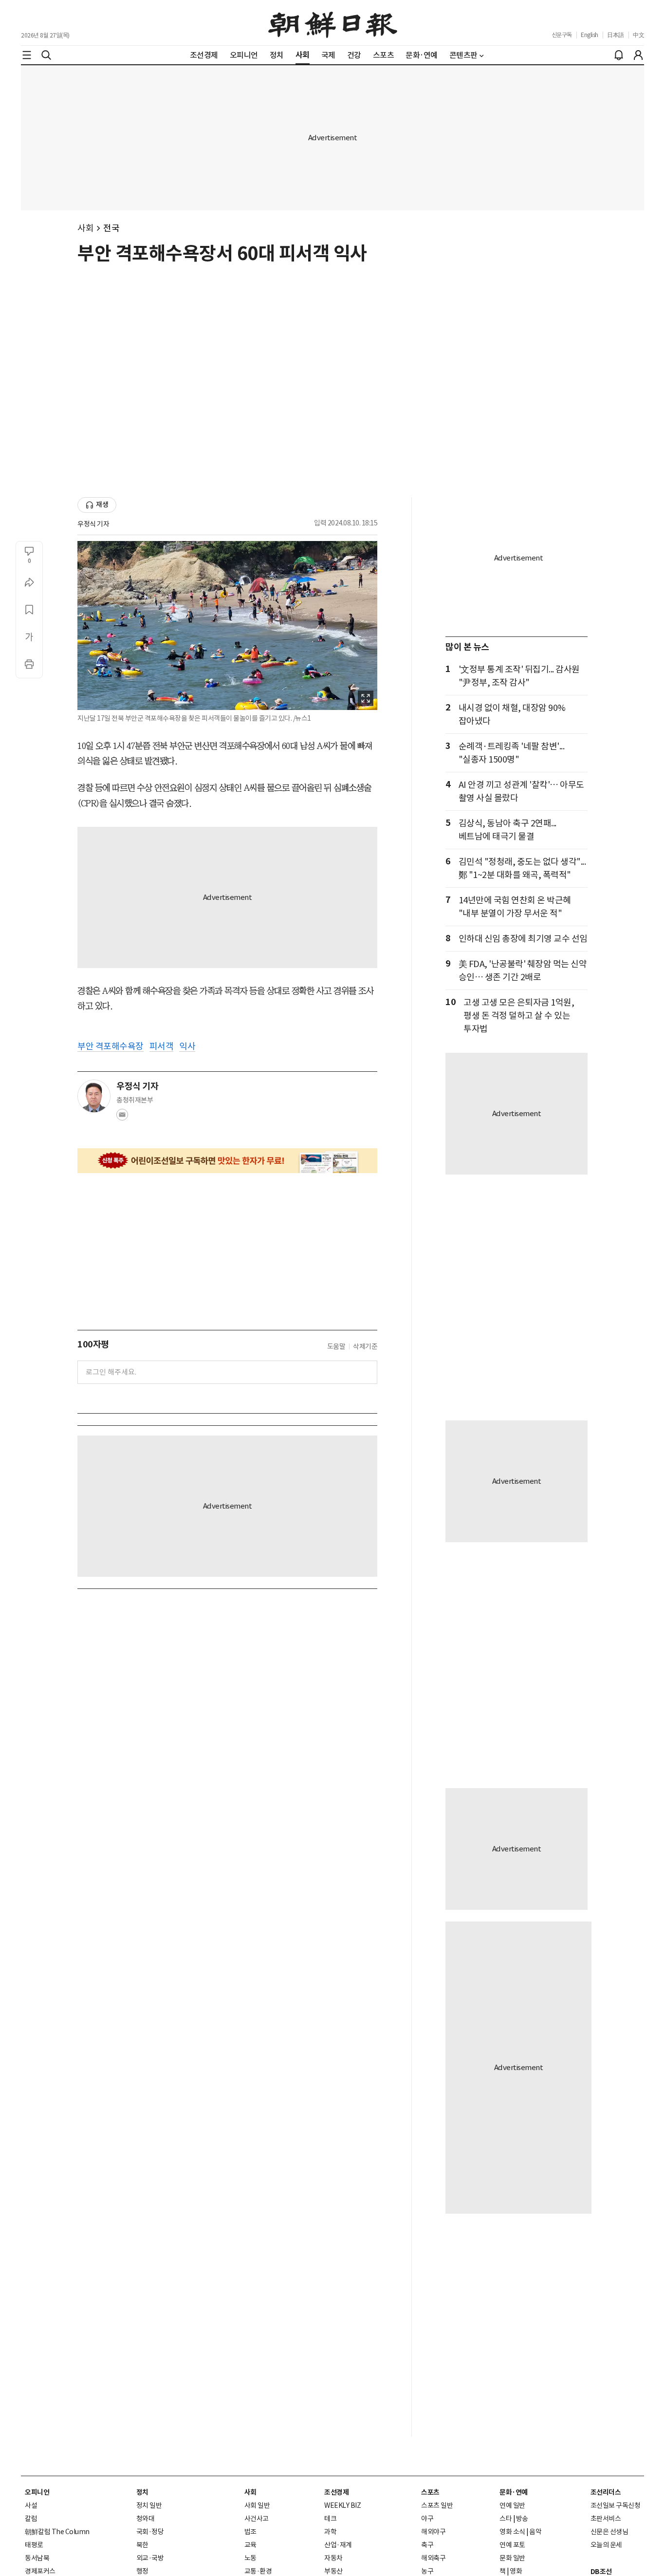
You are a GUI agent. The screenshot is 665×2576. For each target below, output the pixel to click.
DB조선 (601, 2572)
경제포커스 (40, 2571)
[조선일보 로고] (333, 23)
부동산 (333, 2571)
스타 (506, 2519)
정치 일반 (149, 2505)
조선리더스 (606, 2492)
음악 (535, 2532)
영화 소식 (512, 2532)
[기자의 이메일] (122, 1118)
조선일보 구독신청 (616, 2505)
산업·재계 (338, 2545)
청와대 (146, 2519)
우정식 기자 (93, 524)
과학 (330, 2532)
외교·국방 (150, 2558)
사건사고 (257, 2519)
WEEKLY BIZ (342, 2505)
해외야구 (433, 2532)
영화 (516, 2571)
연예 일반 (512, 2505)
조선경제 (336, 2492)
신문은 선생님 (610, 2532)
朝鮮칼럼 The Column (57, 2532)
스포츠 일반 (437, 2505)
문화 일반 (512, 2558)
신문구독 (562, 35)
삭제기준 (365, 1346)
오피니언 (37, 2492)
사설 (31, 2505)
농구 (427, 2571)
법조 (250, 2532)
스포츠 (430, 2492)
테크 (330, 2519)
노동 (250, 2558)
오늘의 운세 (606, 2545)
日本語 (616, 35)
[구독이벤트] (227, 1161)
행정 (142, 2571)
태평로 (34, 2545)
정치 (142, 2492)
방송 (522, 2519)
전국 (111, 228)
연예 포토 (512, 2545)
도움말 (336, 1346)
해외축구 (433, 2558)
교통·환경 (258, 2571)
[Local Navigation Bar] (27, 55)
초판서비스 (606, 2519)
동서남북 (37, 2558)
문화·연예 (514, 2492)
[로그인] (638, 55)
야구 (427, 2519)
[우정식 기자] (94, 1096)
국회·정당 (150, 2532)
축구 (427, 2545)
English (590, 35)
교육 (250, 2545)
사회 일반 (257, 2505)
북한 (142, 2545)
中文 (638, 35)
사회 (85, 228)
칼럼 (31, 2519)
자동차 (333, 2558)
